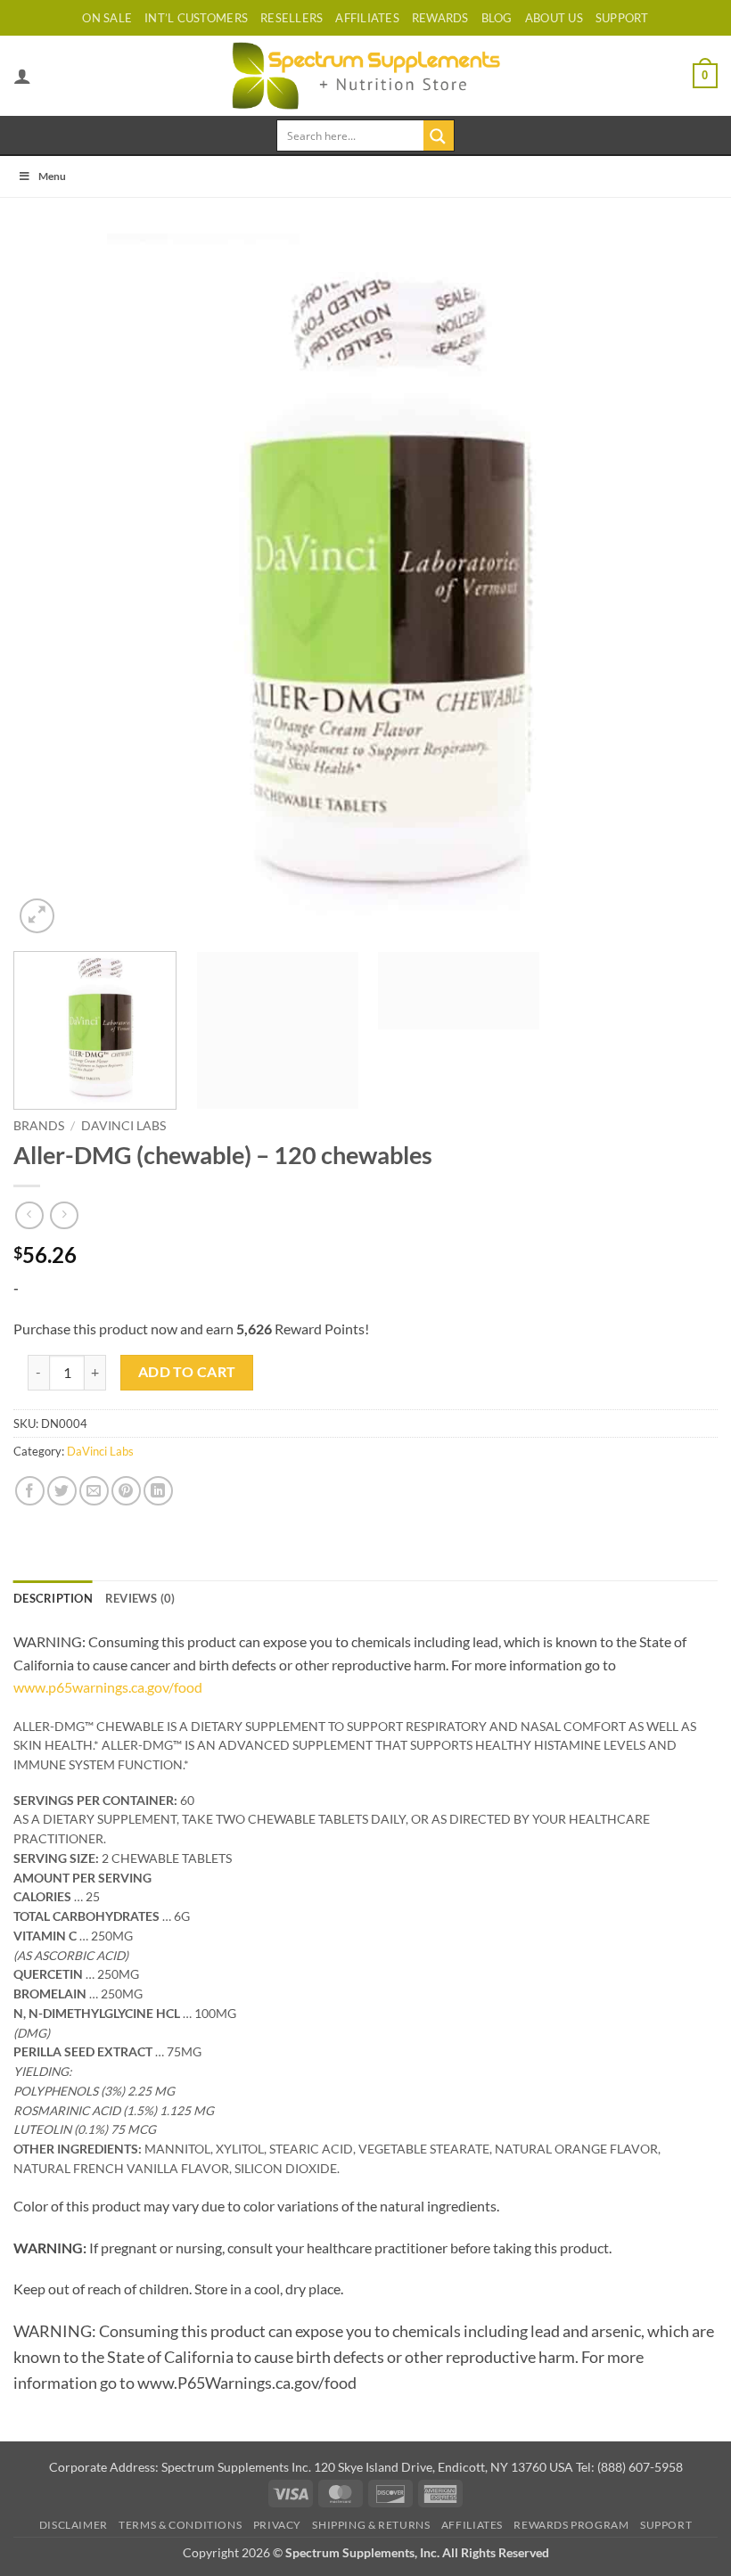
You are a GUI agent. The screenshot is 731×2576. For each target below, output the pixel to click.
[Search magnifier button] (439, 135)
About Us (554, 18)
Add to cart (187, 1372)
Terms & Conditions (180, 2525)
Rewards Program (571, 2525)
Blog (497, 18)
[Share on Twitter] (62, 1491)
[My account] (22, 76)
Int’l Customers (196, 18)
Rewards (440, 18)
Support (666, 2525)
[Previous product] (64, 1215)
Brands (39, 1126)
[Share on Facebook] (30, 1491)
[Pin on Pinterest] (126, 1491)
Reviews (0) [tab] (140, 1598)
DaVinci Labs (123, 1126)
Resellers (292, 18)
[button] (705, 76)
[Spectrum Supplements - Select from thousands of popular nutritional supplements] (366, 75)
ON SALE (107, 18)
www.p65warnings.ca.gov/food (108, 1687)
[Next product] (29, 1215)
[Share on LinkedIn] (158, 1491)
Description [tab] (53, 1598)
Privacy (277, 2525)
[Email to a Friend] (94, 1491)
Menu (52, 176)
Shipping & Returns (371, 2525)
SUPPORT (622, 18)
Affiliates (367, 18)
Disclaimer (74, 2525)
